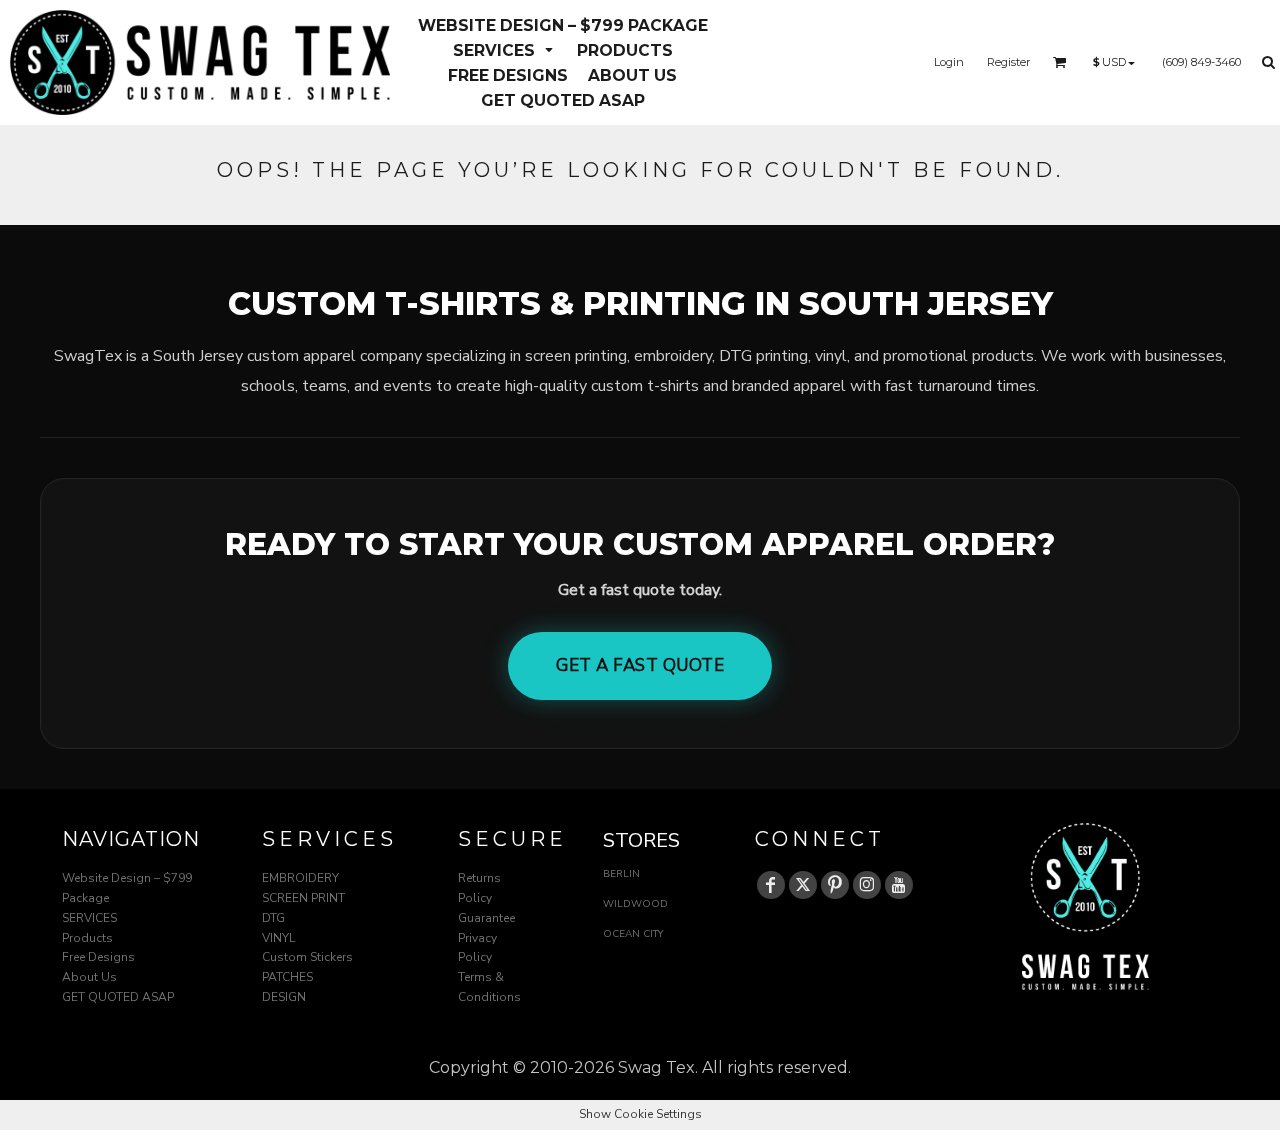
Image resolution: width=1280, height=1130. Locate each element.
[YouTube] (899, 885)
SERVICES (89, 918)
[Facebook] (771, 885)
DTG (273, 918)
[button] (505, 49)
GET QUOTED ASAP (118, 997)
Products (87, 938)
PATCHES (287, 977)
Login (949, 62)
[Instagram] (867, 885)
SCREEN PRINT (303, 898)
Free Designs (98, 957)
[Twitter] (803, 885)
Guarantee (486, 918)
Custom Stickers (307, 957)
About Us (89, 977)
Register (1008, 62)
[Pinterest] (835, 885)
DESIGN (284, 997)
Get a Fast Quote (640, 665)
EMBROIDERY (300, 878)
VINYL (278, 938)
